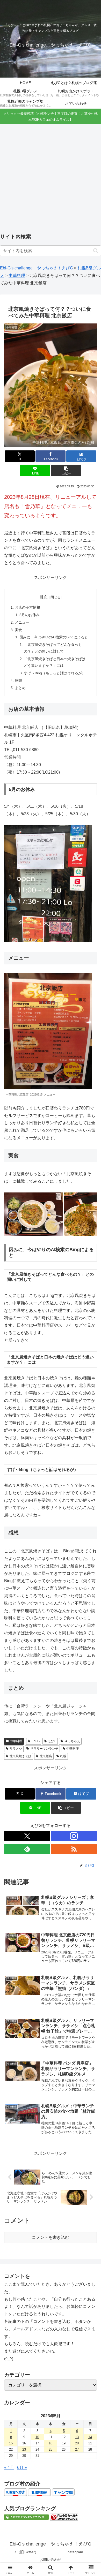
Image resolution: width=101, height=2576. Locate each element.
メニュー (22, 622)
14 (90, 2437)
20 (77, 2443)
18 (51, 2443)
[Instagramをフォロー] (74, 1836)
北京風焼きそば (20, 1756)
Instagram (75, 2552)
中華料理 (16, 1741)
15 (11, 2443)
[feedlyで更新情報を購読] (27, 1849)
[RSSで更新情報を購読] (74, 1849)
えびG (52, 1741)
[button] (96, 251)
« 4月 (9, 2468)
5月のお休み (30, 615)
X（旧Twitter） (26, 2552)
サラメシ (16, 1749)
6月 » (22, 2468)
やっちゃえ (72, 1741)
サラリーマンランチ (44, 1749)
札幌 (63, 1756)
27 (77, 2449)
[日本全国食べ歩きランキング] (64, 2517)
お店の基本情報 (27, 607)
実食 (18, 630)
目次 (44, 597)
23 (24, 2449)
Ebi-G (36, 1741)
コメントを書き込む (51, 2237)
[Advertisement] (51, 179)
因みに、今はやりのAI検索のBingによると (54, 637)
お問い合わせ (51, 2559)
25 (51, 2449)
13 (77, 2437)
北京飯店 (46, 1756)
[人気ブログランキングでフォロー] (26, 2517)
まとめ (20, 688)
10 (37, 2437)
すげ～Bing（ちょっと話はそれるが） (55, 673)
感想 (18, 681)
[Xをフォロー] (27, 1836)
